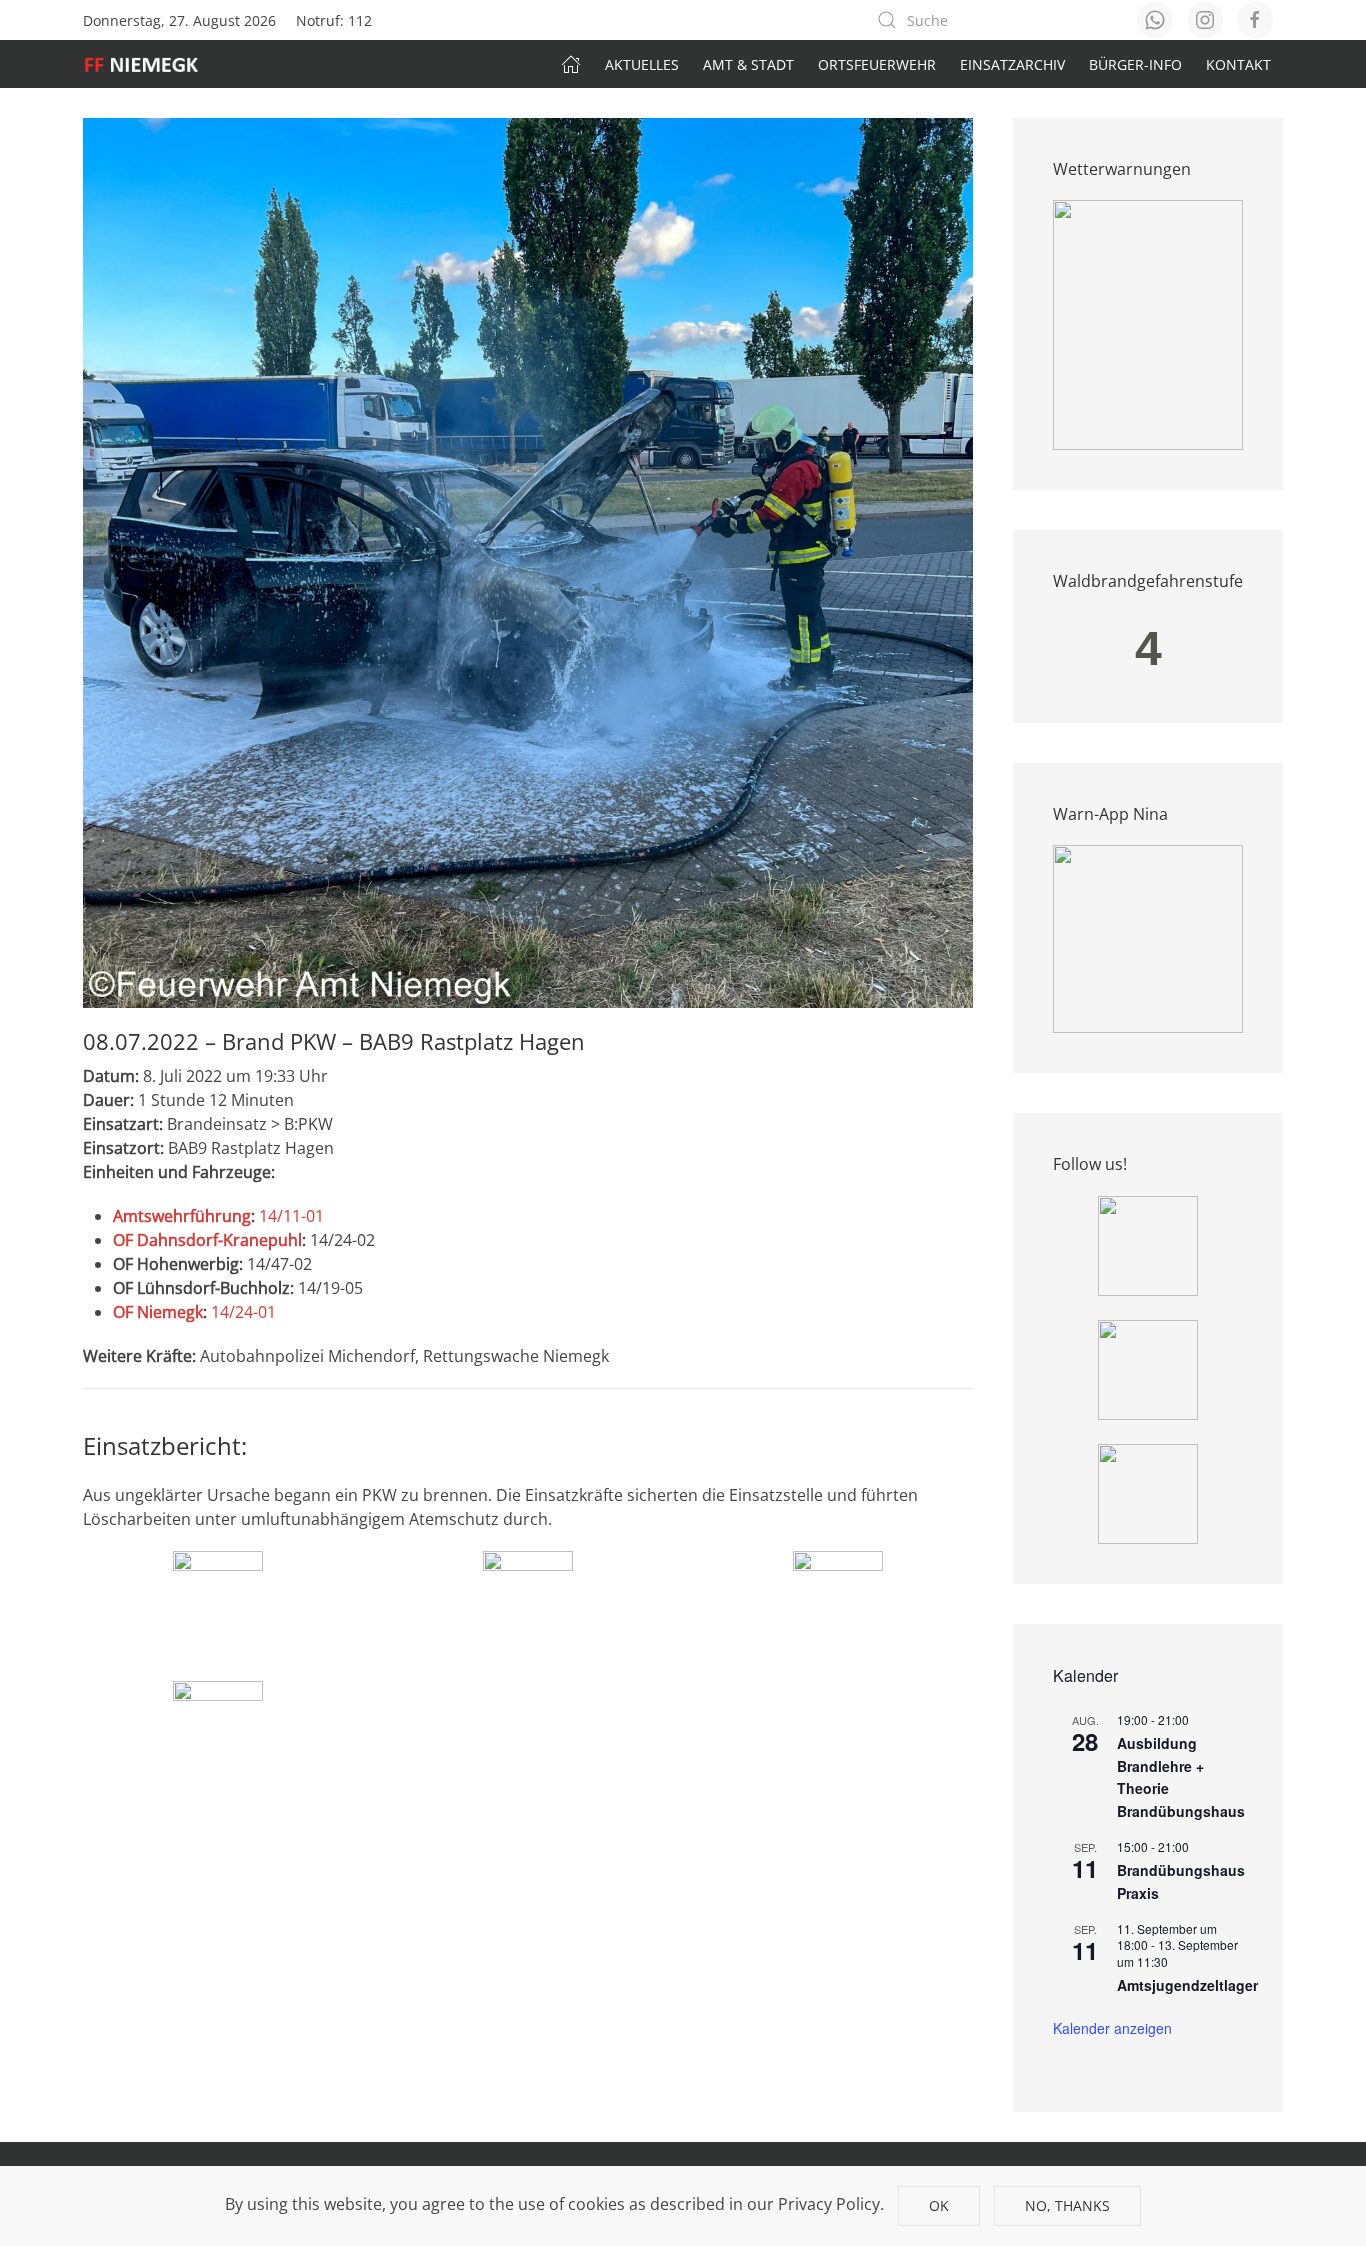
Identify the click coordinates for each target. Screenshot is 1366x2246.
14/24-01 (243, 1312)
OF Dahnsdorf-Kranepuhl (207, 1240)
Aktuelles (642, 64)
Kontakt (1238, 64)
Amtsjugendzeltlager (1187, 1985)
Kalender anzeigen (1112, 2028)
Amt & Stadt (748, 64)
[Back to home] (151, 64)
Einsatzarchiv (1012, 64)
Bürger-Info (1135, 64)
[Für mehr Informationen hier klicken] (1148, 324)
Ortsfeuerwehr (877, 64)
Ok (939, 2205)
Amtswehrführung (182, 1216)
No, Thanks (1067, 2205)
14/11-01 (291, 1216)
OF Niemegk (158, 1312)
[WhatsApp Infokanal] (1148, 1244)
